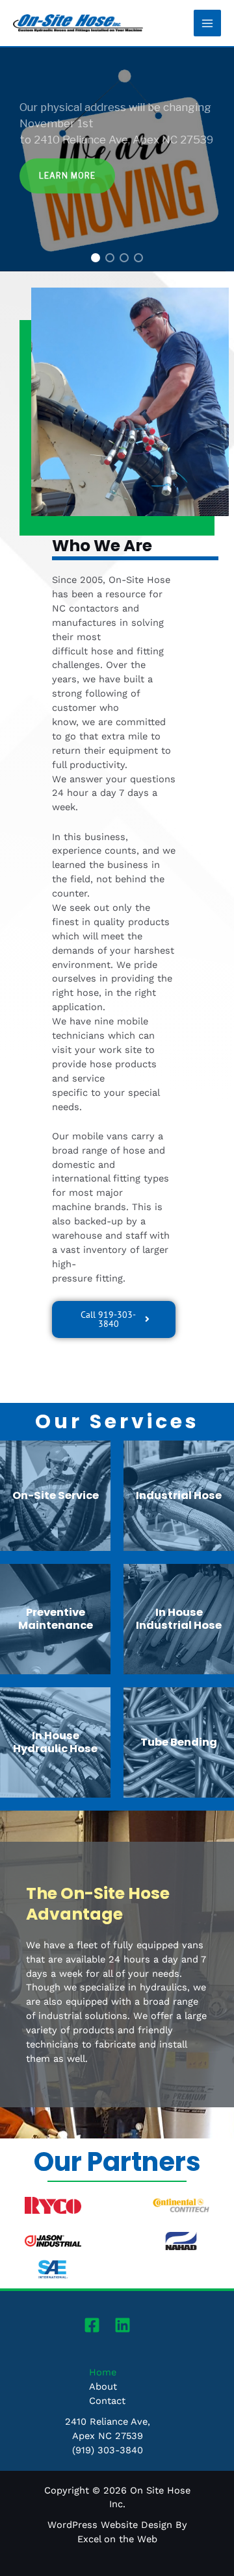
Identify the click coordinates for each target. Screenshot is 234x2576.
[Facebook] (92, 2325)
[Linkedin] (123, 2325)
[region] (117, 159)
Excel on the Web (117, 2539)
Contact (107, 2401)
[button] (96, 258)
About (103, 2386)
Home (103, 2372)
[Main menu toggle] (207, 23)
